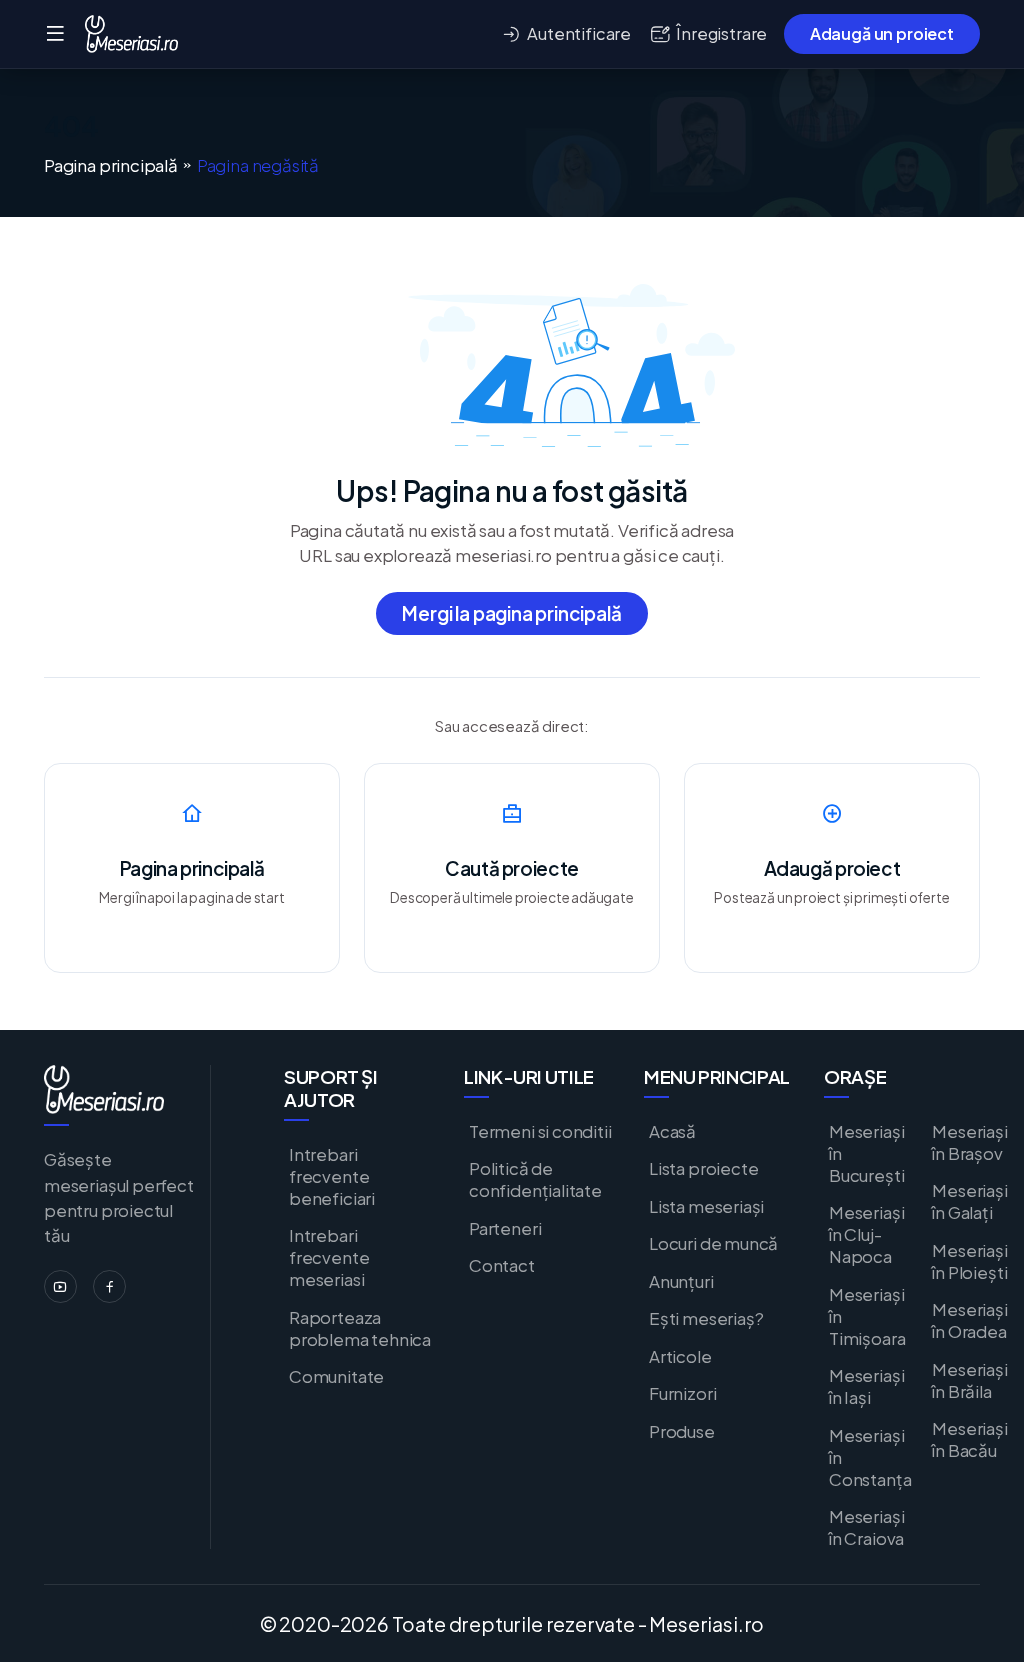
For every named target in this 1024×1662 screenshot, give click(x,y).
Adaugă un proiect (882, 33)
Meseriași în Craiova (866, 1527)
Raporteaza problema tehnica (360, 1328)
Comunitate (336, 1376)
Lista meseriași (706, 1206)
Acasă (672, 1131)
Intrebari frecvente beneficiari (332, 1176)
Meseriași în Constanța (870, 1457)
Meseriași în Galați (969, 1201)
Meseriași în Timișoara (867, 1316)
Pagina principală (111, 165)
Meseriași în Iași (866, 1386)
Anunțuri (681, 1281)
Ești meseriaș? (706, 1318)
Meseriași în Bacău (969, 1439)
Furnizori (682, 1393)
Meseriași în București (866, 1153)
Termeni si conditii (540, 1131)
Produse (682, 1431)
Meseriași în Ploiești (969, 1261)
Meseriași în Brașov (969, 1142)
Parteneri (505, 1228)
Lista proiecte (703, 1168)
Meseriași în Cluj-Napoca (866, 1234)
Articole (680, 1356)
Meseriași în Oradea (969, 1320)
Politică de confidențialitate (535, 1179)
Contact (502, 1265)
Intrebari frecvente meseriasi (329, 1257)
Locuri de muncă (713, 1243)
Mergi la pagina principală (511, 613)
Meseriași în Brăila (969, 1380)
